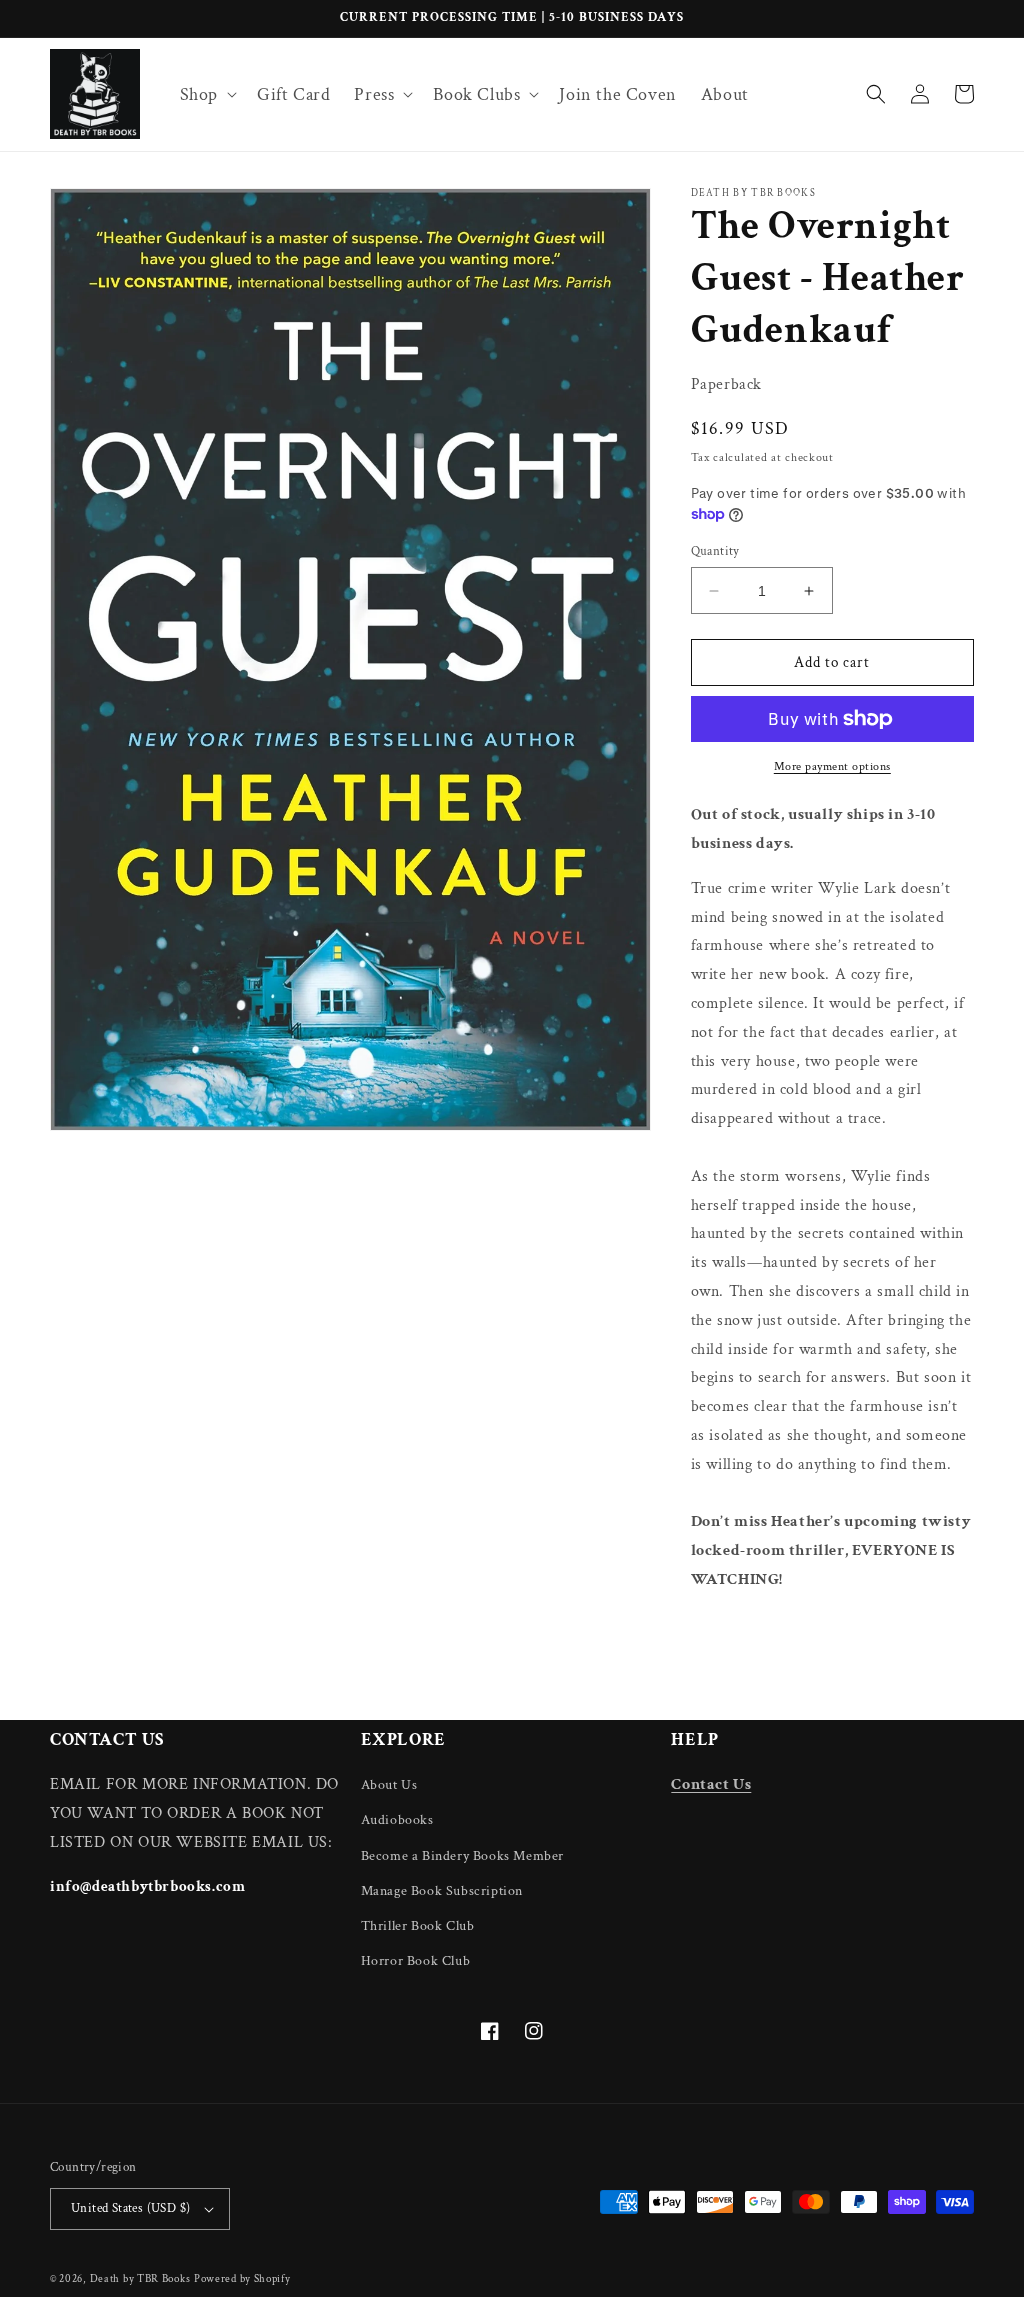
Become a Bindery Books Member (462, 1856)
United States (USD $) (130, 2208)
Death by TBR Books (140, 2279)
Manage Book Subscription (442, 1891)
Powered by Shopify (242, 2279)
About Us (389, 1785)
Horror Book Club (416, 1961)
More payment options (832, 766)
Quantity (715, 551)
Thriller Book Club (418, 1926)
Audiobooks (397, 1820)
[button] (206, 94)
